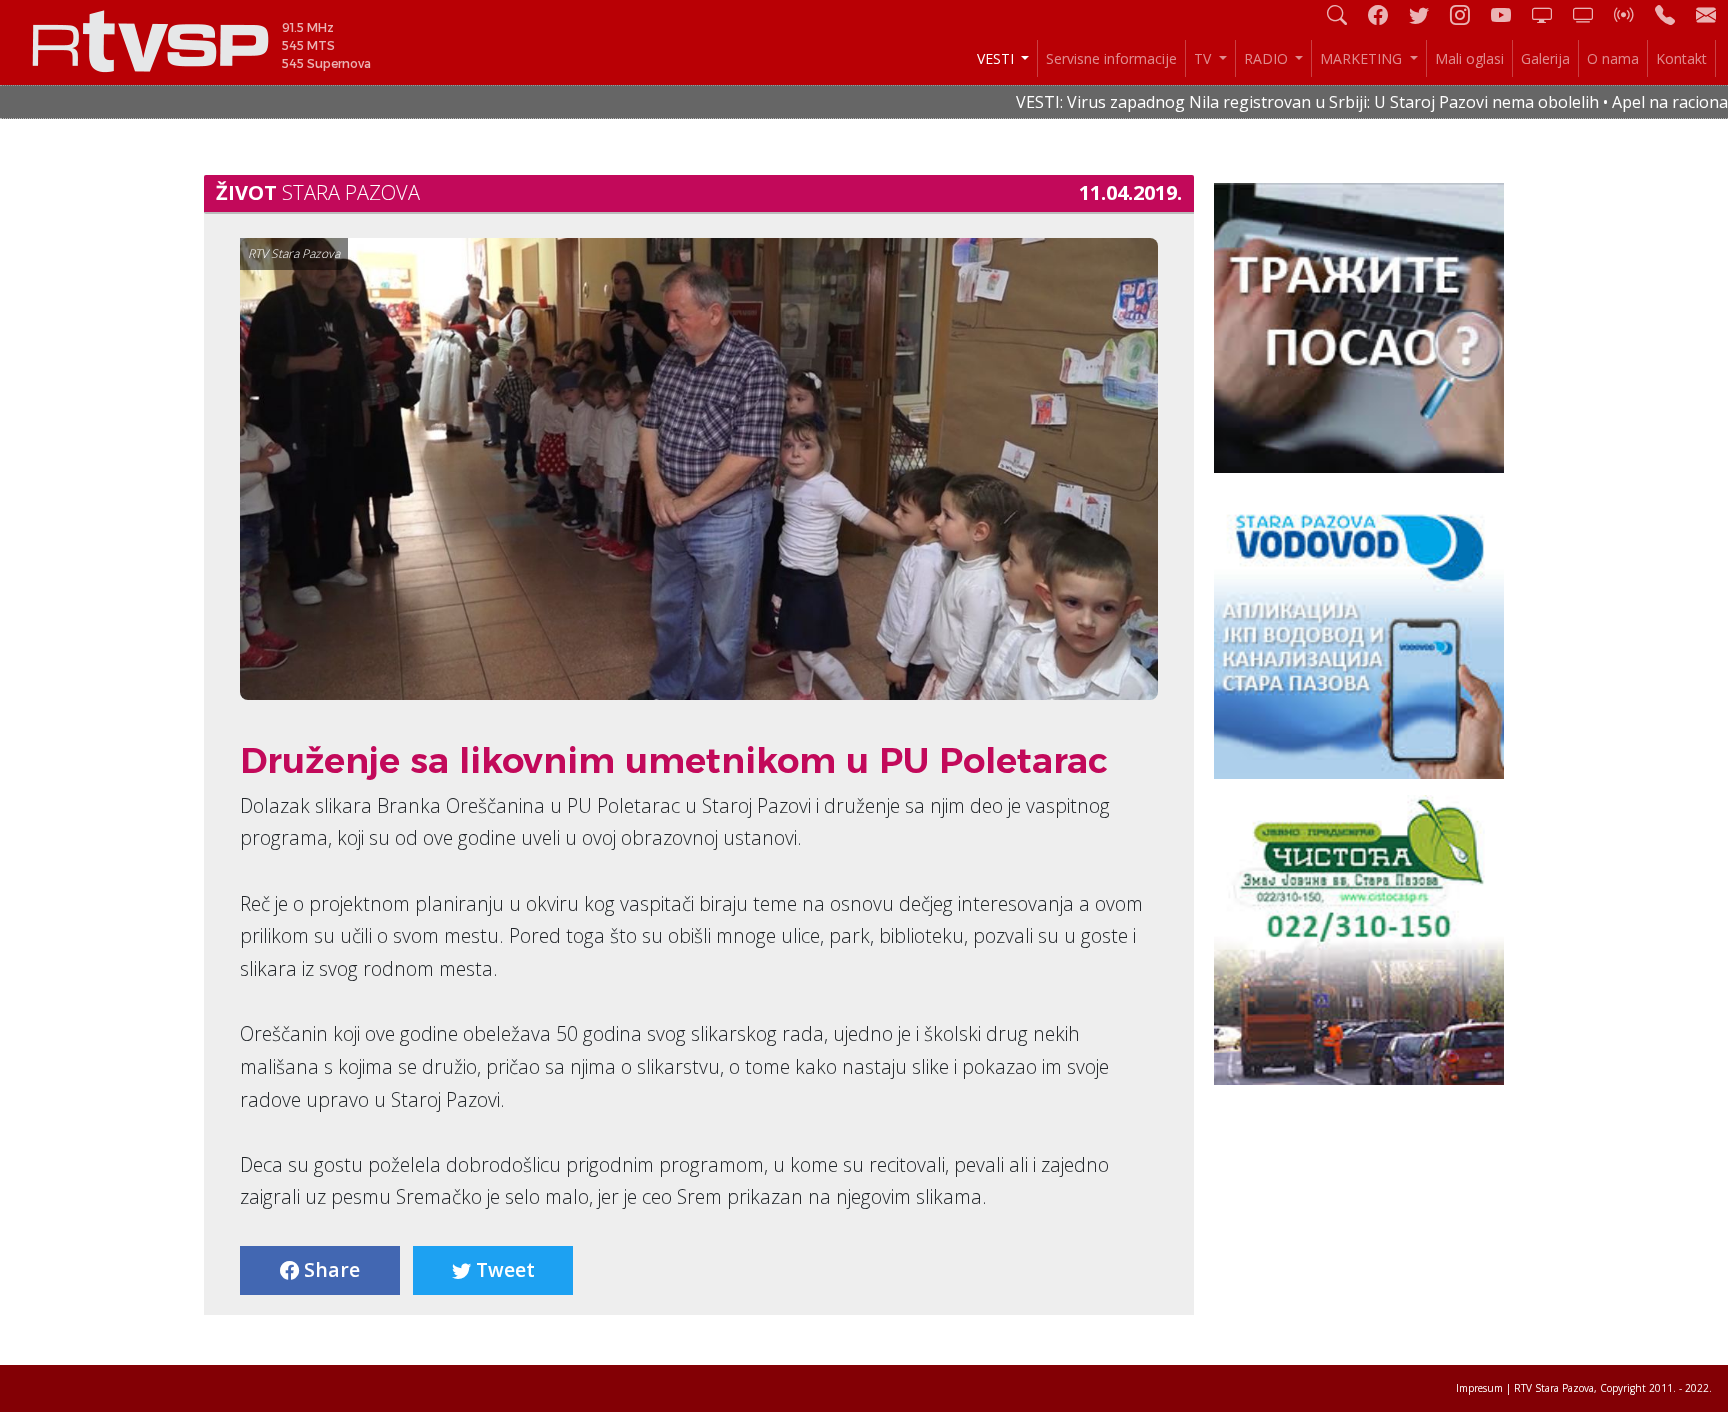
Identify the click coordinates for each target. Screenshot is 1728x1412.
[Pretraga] (1345, 14)
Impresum (1479, 1388)
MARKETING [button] (1363, 58)
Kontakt (1681, 58)
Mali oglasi (1469, 58)
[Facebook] (1386, 14)
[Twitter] (1427, 14)
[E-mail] (1706, 14)
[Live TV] (1550, 14)
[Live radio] (1632, 14)
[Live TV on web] (1591, 14)
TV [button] (1204, 58)
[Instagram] (1468, 14)
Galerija (1545, 58)
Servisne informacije (1111, 58)
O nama (1613, 58)
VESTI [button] (997, 58)
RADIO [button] (1268, 58)
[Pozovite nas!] (1673, 14)
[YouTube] (1509, 14)
